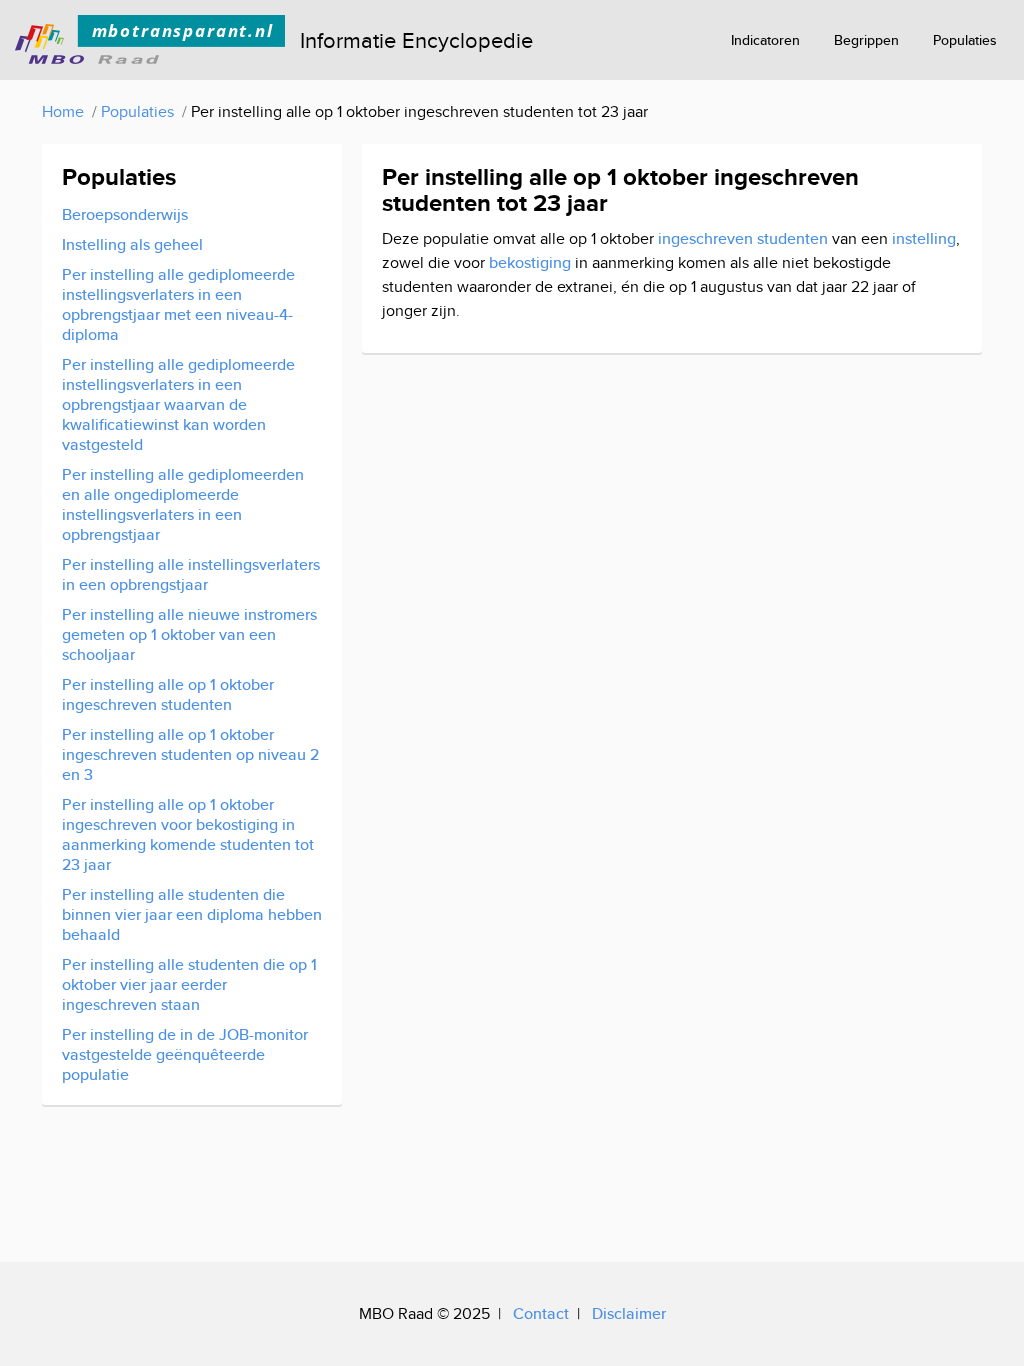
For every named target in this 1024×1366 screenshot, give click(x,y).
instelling (924, 238)
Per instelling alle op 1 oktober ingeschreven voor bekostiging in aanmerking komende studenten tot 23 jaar (188, 834)
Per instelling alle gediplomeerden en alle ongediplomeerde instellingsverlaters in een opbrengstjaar (183, 504)
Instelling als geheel (132, 244)
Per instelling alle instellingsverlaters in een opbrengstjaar (191, 574)
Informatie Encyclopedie (416, 40)
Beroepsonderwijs (125, 214)
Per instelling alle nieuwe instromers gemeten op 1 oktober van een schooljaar (189, 634)
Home (63, 111)
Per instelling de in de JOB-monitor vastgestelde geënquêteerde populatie (185, 1054)
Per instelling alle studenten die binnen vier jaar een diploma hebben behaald (192, 914)
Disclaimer (629, 1313)
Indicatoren (765, 40)
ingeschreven (705, 238)
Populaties (965, 40)
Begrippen (866, 40)
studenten (792, 238)
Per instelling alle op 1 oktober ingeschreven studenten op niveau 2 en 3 (190, 754)
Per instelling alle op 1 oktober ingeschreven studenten (168, 694)
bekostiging (530, 262)
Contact (541, 1313)
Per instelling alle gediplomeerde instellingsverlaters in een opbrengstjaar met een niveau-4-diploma (178, 304)
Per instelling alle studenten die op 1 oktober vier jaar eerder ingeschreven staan (189, 984)
